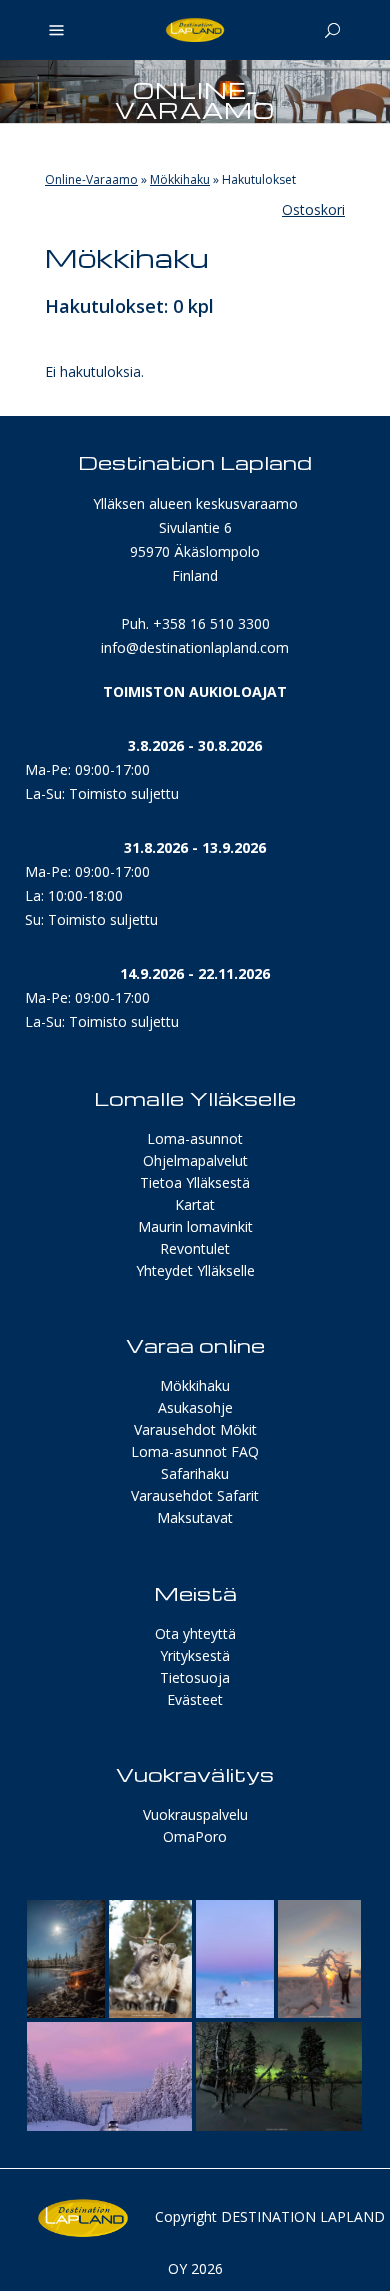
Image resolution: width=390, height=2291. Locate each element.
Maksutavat (195, 1517)
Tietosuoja (195, 1677)
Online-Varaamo (91, 179)
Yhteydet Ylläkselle (195, 1270)
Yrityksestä (195, 1655)
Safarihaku (195, 1473)
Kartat (195, 1204)
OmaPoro (195, 1836)
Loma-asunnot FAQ (195, 1451)
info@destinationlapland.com (195, 647)
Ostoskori (313, 209)
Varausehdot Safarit (195, 1495)
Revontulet (195, 1248)
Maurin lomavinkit (195, 1226)
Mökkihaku (180, 179)
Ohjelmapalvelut (195, 1160)
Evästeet (195, 1699)
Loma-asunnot (195, 1138)
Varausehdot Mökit (195, 1429)
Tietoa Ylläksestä (195, 1182)
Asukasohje (195, 1407)
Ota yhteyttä (195, 1633)
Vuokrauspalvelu (195, 1814)
